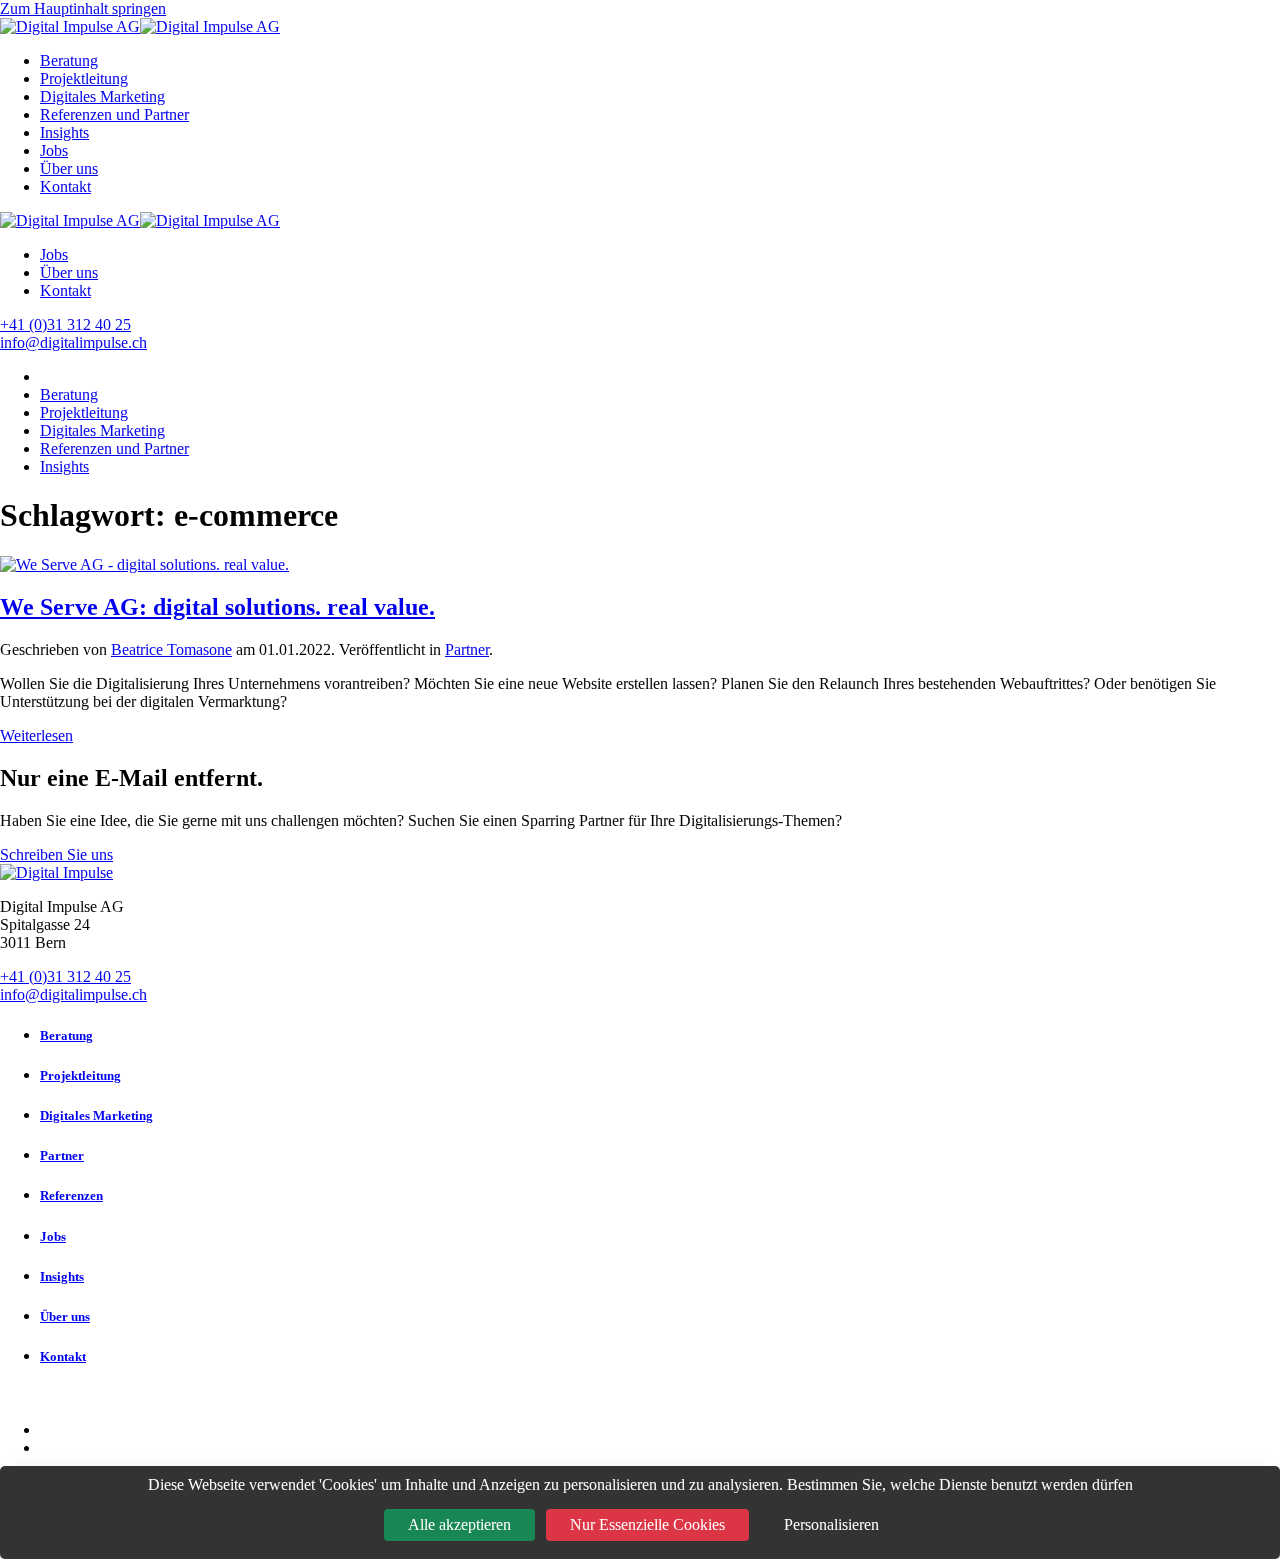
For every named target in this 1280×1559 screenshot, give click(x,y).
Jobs (54, 150)
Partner (467, 649)
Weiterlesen (36, 735)
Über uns (69, 168)
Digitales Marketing (102, 96)
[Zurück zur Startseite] (140, 26)
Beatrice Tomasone (171, 649)
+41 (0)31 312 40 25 (65, 324)
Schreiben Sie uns (56, 854)
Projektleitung (84, 78)
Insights (64, 132)
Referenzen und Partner (114, 114)
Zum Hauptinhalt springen (83, 8)
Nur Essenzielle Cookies (647, 1524)
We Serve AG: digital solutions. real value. (217, 607)
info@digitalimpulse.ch (73, 342)
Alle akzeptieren (459, 1524)
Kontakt (65, 186)
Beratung (69, 60)
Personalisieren (831, 1524)
